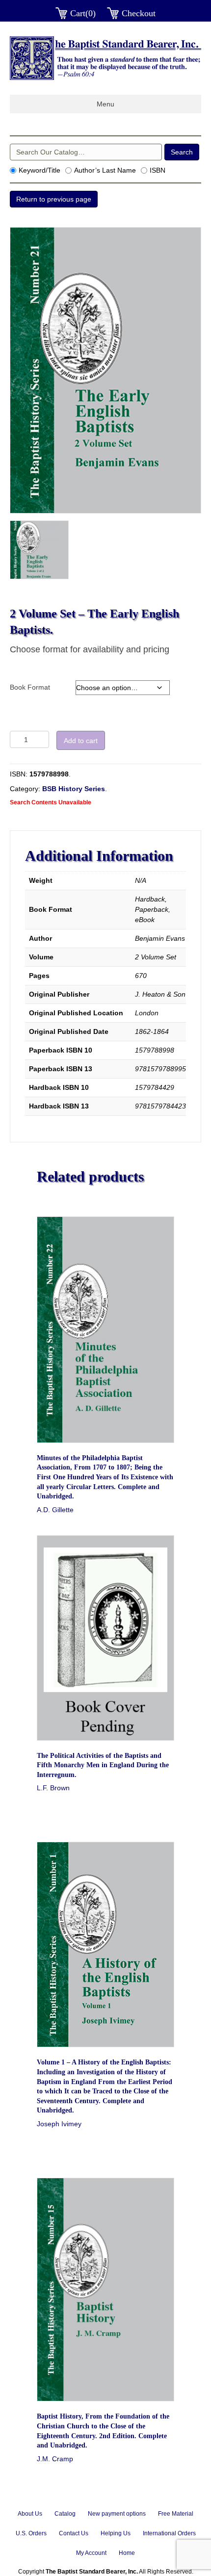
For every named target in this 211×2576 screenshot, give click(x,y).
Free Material (176, 2514)
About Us (30, 2514)
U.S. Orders (31, 2533)
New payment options (117, 2514)
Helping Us (116, 2533)
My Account (91, 2553)
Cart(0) (83, 13)
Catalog (65, 2514)
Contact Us (74, 2533)
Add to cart (81, 741)
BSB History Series (74, 789)
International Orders (169, 2533)
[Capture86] (39, 550)
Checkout (139, 13)
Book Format (30, 687)
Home (127, 2553)
